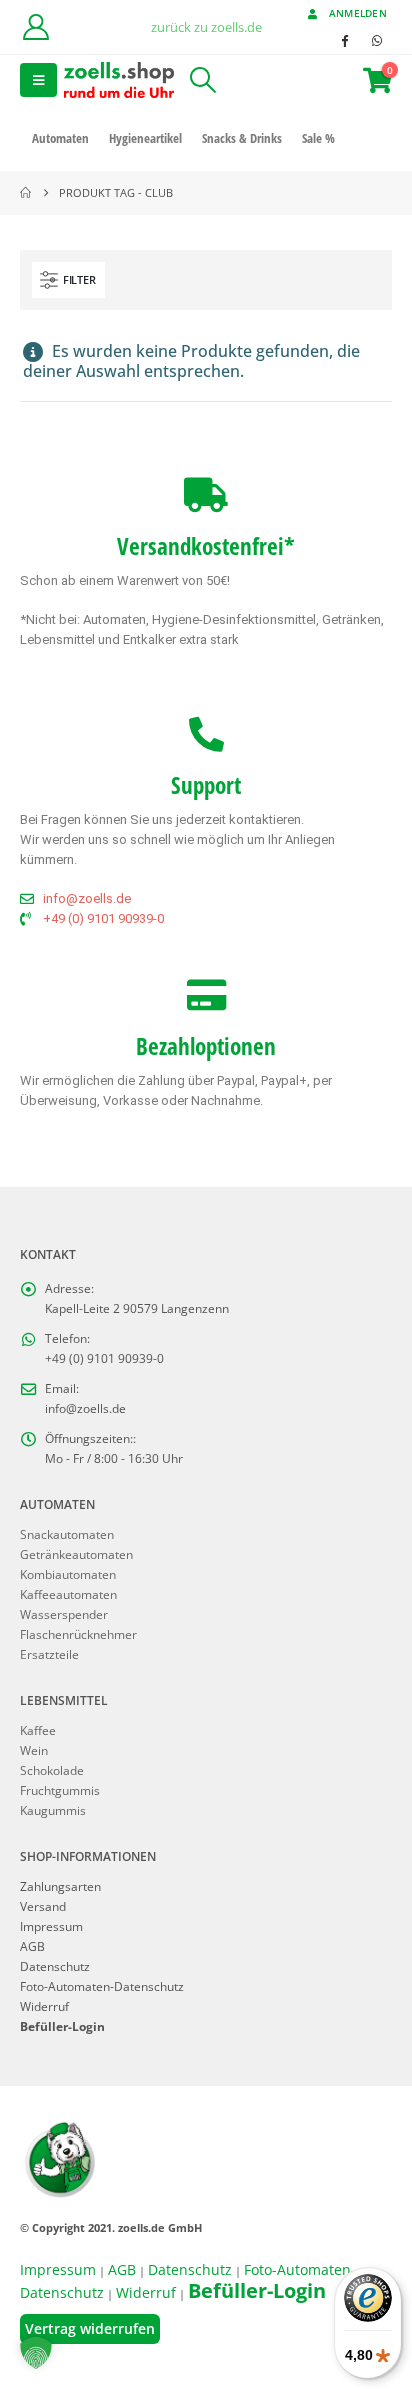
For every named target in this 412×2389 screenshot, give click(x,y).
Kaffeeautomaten (68, 1594)
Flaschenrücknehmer (78, 1634)
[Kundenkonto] (35, 27)
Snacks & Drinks (242, 138)
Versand (43, 1906)
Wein (34, 1750)
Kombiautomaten (68, 1574)
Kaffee (38, 1730)
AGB (32, 1946)
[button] (38, 80)
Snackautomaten (67, 1534)
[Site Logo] (119, 79)
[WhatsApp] (377, 40)
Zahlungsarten (60, 1886)
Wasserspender (64, 1614)
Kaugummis (53, 1810)
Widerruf (44, 2006)
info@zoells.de (85, 1408)
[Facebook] (344, 40)
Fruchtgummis (60, 1790)
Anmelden (358, 13)
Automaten (60, 138)
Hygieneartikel (145, 138)
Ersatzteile (49, 1654)
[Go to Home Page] (25, 193)
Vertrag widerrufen (90, 2328)
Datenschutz (55, 1966)
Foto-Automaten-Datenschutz (102, 1986)
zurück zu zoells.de (206, 27)
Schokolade (52, 1770)
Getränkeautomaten (76, 1554)
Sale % (318, 138)
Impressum (51, 1926)
